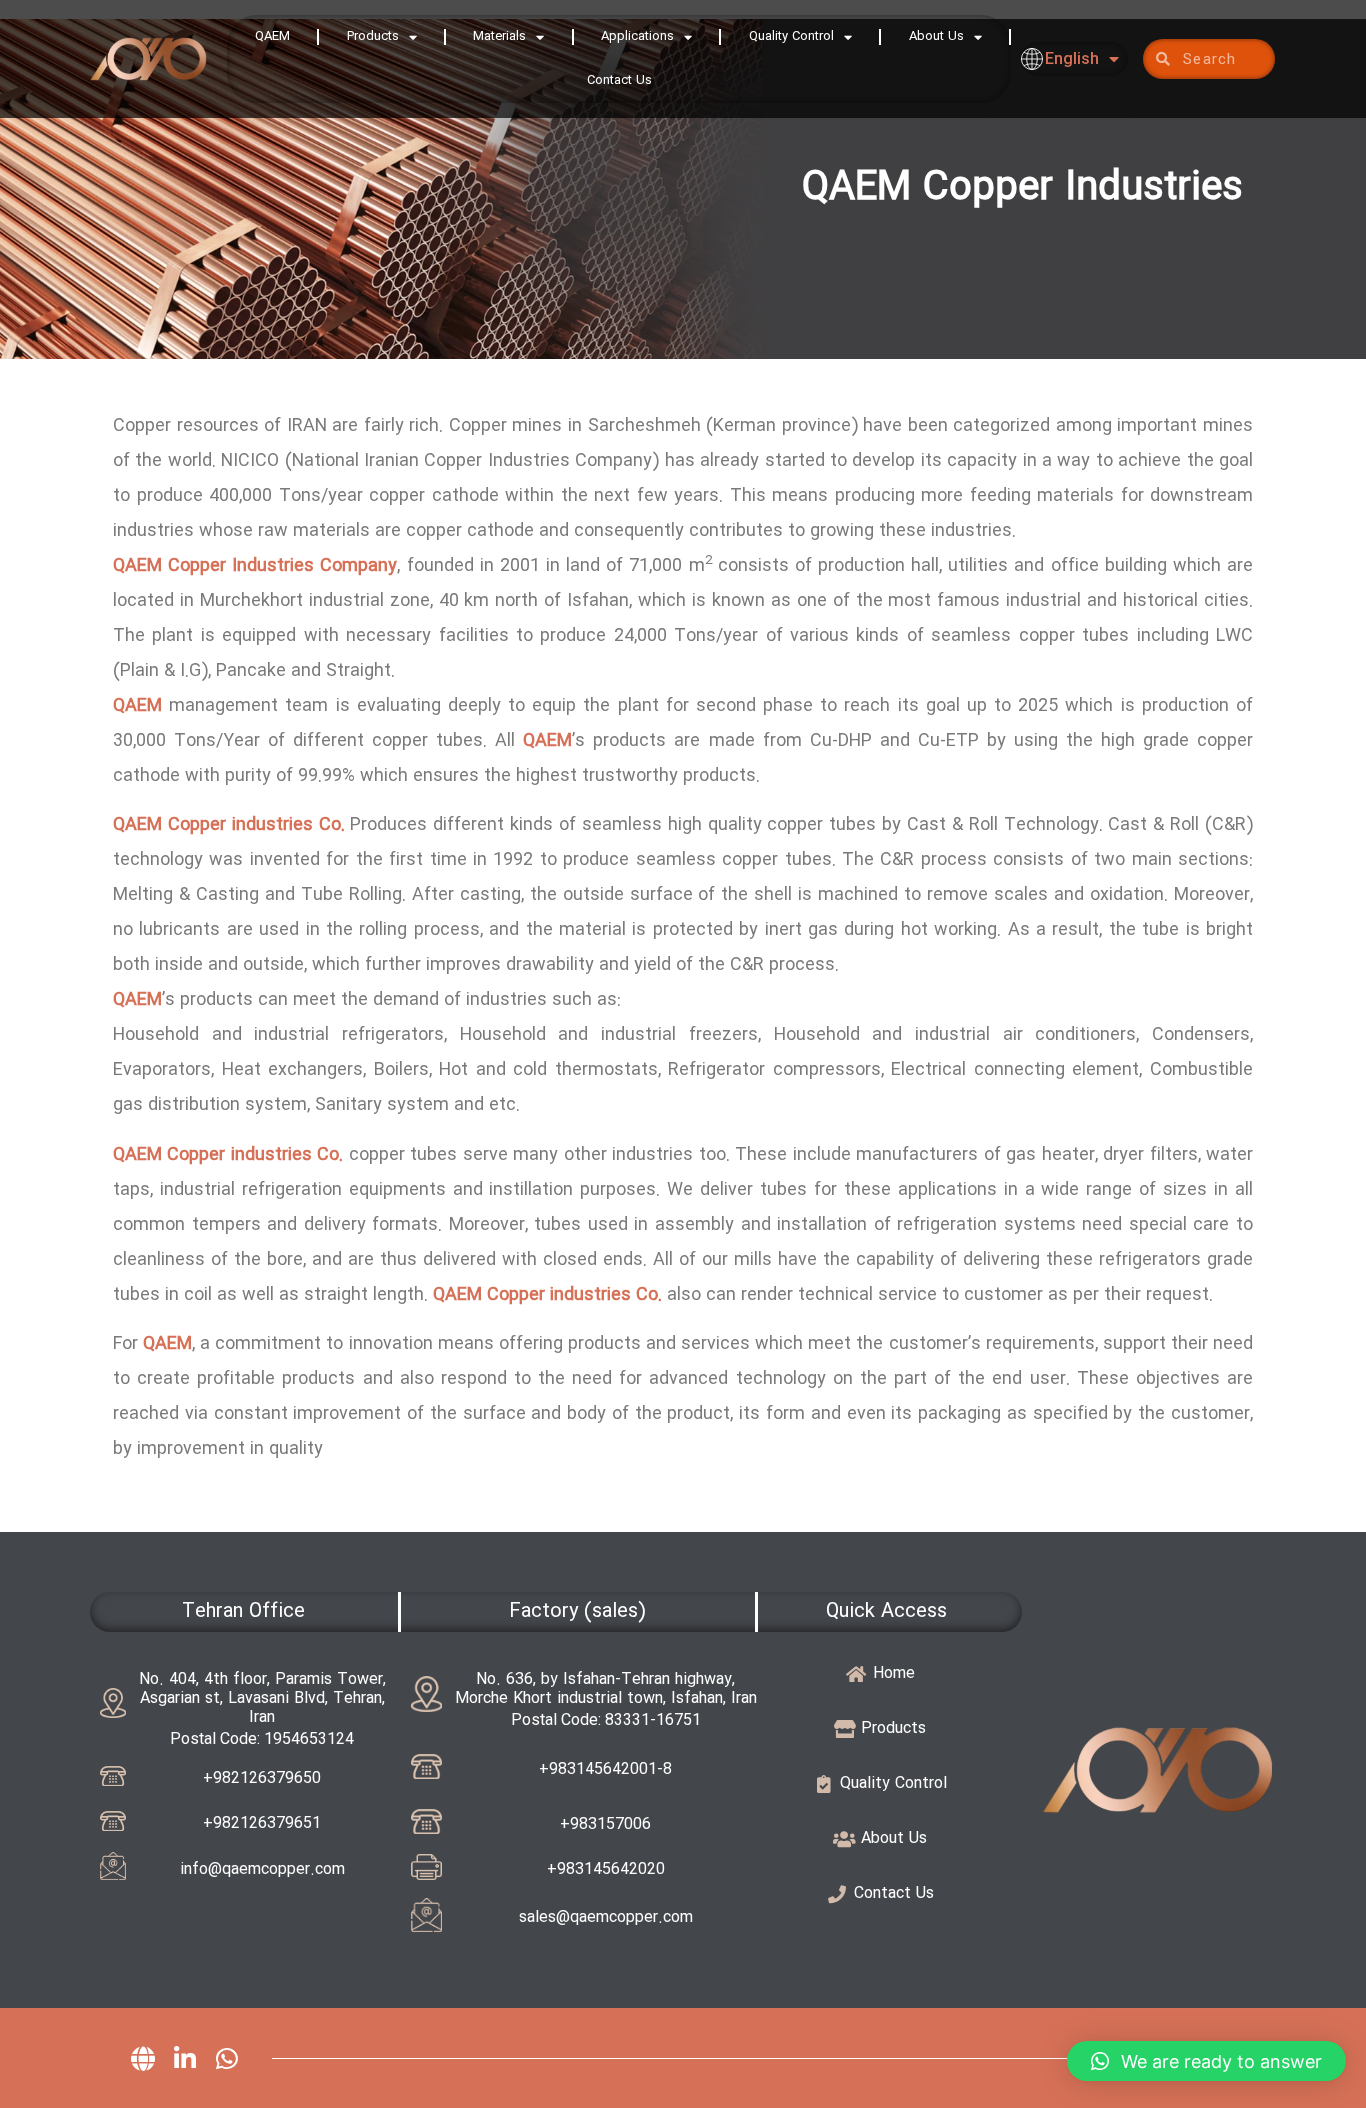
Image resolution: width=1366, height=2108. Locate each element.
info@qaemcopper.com (262, 1869)
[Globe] (143, 2058)
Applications (637, 36)
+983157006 (605, 1824)
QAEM (272, 36)
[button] (1206, 2061)
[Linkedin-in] (185, 2058)
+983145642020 (606, 1869)
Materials (499, 36)
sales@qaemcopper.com (606, 1917)
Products (373, 36)
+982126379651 (262, 1823)
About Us (936, 36)
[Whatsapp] (227, 2058)
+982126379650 (262, 1778)
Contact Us (619, 80)
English (1072, 58)
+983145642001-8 (605, 1769)
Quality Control (791, 36)
